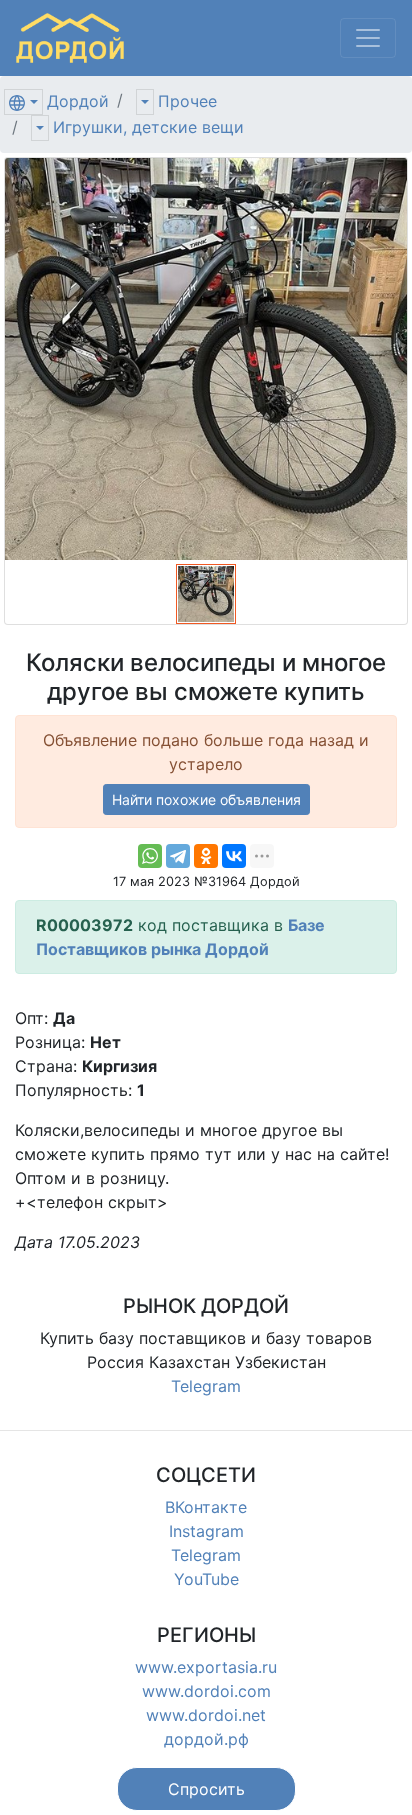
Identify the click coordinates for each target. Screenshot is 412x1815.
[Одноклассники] (206, 856)
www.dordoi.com (206, 1691)
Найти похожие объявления (206, 799)
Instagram (206, 1531)
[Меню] (368, 38)
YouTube (206, 1579)
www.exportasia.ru (206, 1667)
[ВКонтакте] (234, 856)
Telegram (206, 1386)
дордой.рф (206, 1739)
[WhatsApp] (150, 856)
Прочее (187, 101)
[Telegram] (178, 856)
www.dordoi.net (206, 1715)
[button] (206, 1789)
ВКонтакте (206, 1507)
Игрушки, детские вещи (148, 127)
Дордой (78, 101)
